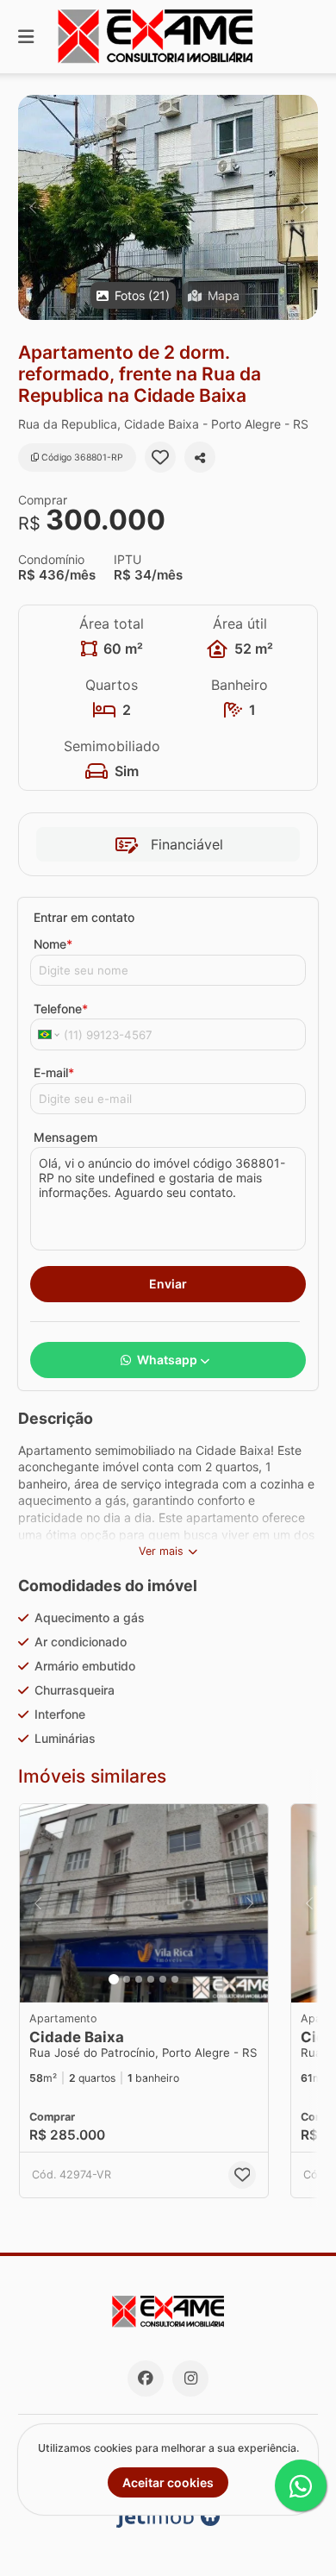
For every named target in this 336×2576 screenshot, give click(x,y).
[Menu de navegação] (26, 37)
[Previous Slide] (32, 207)
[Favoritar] (160, 457)
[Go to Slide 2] (127, 1979)
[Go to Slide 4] (151, 1979)
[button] (168, 207)
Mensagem (65, 1137)
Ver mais (161, 1551)
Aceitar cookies (168, 2482)
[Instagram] (190, 2379)
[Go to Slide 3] (139, 1979)
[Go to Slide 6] (175, 1979)
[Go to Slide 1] (114, 1979)
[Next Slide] (304, 207)
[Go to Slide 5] (163, 1979)
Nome (53, 944)
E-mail (54, 1072)
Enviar (168, 1284)
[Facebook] (146, 2379)
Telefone (61, 1009)
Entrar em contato (84, 917)
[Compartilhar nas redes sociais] (200, 457)
